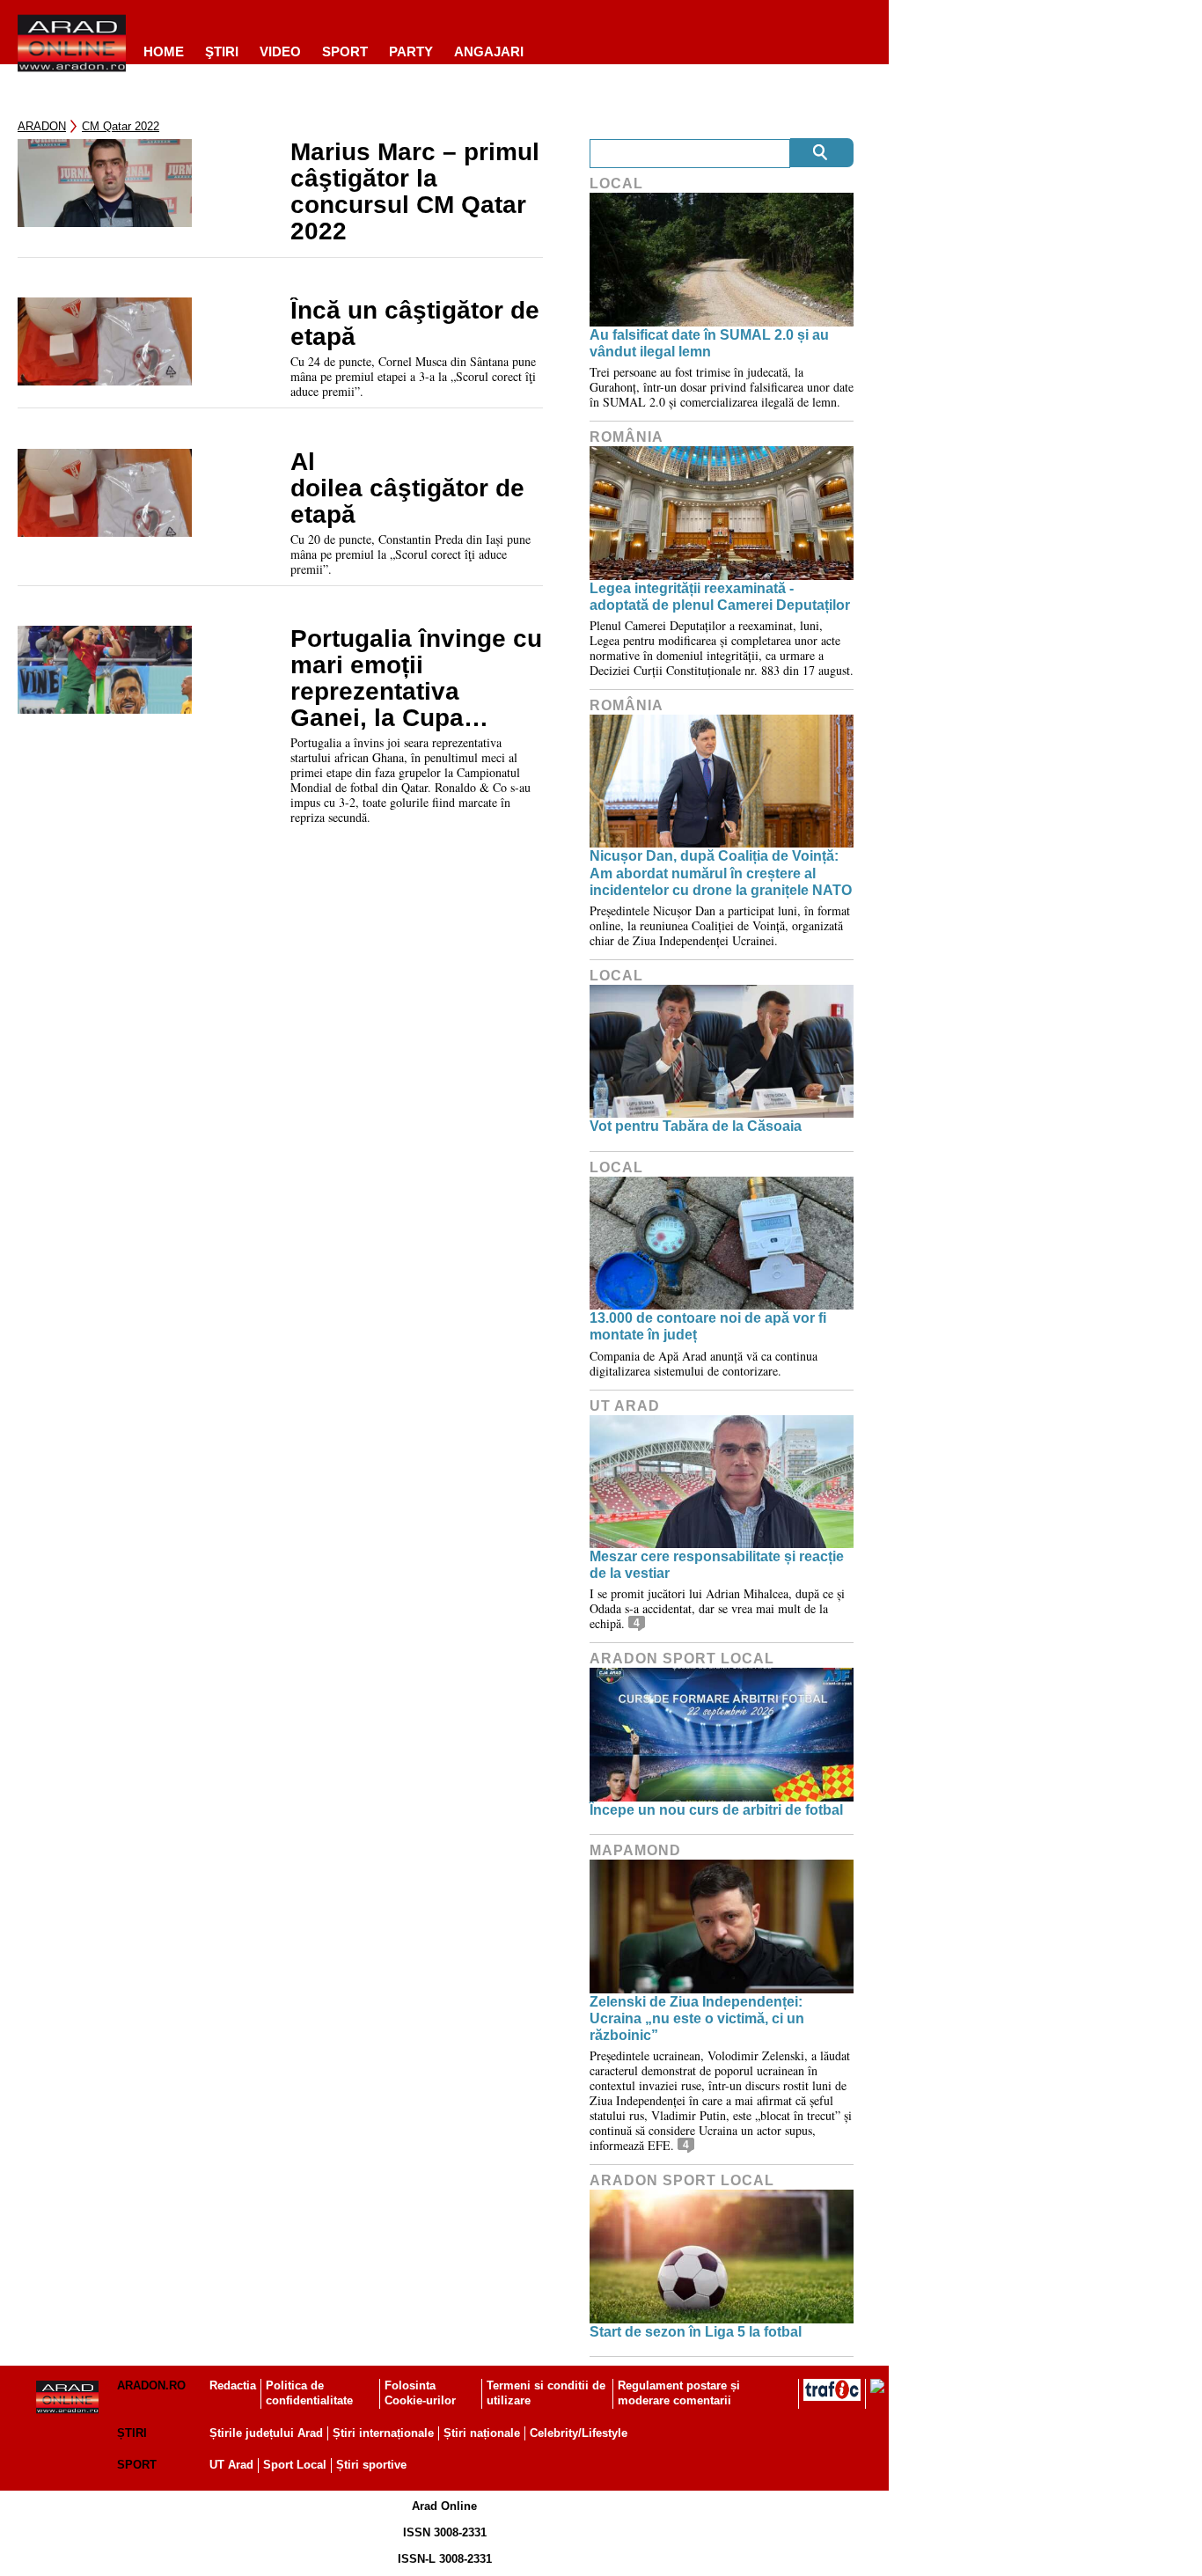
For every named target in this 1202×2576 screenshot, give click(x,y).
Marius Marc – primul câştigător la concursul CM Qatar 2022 (415, 192)
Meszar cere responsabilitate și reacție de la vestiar (717, 1565)
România (627, 437)
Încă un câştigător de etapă (415, 324)
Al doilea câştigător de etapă (407, 488)
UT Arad (625, 1406)
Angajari (489, 51)
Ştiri (222, 51)
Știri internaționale (383, 2433)
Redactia (233, 2385)
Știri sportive (371, 2465)
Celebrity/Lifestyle (579, 2433)
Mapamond (635, 1850)
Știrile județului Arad (266, 2433)
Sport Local (295, 2465)
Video (280, 51)
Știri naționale (482, 2433)
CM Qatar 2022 (121, 126)
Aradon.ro (151, 2385)
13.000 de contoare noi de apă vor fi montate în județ (708, 1326)
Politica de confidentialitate (309, 2393)
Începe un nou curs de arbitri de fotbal (716, 1810)
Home (164, 51)
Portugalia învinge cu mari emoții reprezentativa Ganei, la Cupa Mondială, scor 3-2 (416, 679)
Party (411, 51)
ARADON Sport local (682, 1659)
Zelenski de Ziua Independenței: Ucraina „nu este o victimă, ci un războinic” (697, 2018)
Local (616, 183)
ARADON (42, 126)
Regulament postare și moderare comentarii (679, 2393)
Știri (132, 2433)
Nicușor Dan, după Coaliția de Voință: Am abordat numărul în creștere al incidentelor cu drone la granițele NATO (721, 873)
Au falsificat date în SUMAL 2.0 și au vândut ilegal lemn (709, 343)
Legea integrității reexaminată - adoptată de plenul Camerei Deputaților (720, 597)
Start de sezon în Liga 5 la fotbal (696, 2332)
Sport (345, 51)
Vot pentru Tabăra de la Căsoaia (696, 1126)
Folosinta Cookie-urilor (420, 2393)
